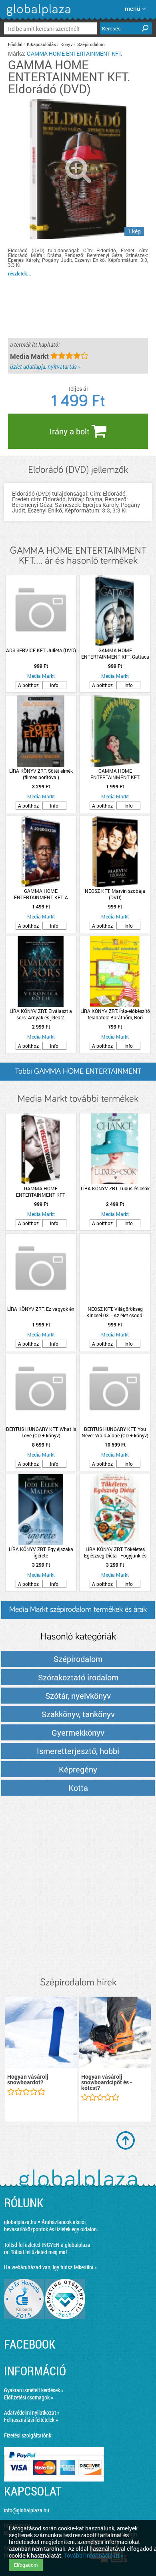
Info (54, 685)
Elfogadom (26, 2565)
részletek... (20, 273)
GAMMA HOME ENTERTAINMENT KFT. (75, 53)
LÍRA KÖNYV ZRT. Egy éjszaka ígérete (41, 1552)
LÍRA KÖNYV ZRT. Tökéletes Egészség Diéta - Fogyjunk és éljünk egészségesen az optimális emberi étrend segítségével (115, 1552)
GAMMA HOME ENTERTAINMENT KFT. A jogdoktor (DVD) (41, 894)
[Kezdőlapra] (37, 16)
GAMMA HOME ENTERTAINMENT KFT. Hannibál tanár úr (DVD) (115, 774)
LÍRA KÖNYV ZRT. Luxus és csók (115, 1188)
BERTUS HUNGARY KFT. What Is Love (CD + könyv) (41, 1432)
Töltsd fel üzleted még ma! (39, 2252)
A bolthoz (28, 685)
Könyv (67, 44)
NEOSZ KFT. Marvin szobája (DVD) (115, 894)
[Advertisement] (78, 1887)
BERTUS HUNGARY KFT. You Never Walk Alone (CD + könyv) (115, 1432)
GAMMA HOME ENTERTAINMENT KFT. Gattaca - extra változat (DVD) (115, 653)
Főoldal (15, 44)
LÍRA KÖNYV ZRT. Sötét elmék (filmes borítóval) (41, 774)
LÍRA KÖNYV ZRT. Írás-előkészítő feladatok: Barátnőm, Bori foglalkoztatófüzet (115, 1014)
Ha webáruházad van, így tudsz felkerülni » (50, 2267)
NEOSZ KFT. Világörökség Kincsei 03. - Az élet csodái (115, 1312)
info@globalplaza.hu (27, 2510)
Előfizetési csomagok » (29, 2397)
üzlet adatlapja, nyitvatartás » (45, 367)
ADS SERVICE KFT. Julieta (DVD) (41, 650)
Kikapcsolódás (41, 44)
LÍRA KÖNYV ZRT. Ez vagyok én (41, 1309)
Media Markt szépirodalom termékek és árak (78, 1609)
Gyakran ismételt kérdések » (34, 2390)
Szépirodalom (91, 44)
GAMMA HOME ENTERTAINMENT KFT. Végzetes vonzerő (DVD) (41, 1192)
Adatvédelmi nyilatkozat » (32, 2412)
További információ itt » (94, 2555)
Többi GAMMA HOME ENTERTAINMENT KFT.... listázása (78, 1074)
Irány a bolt (71, 431)
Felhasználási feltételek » (31, 2420)
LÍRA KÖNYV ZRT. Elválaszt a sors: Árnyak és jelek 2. (41, 1014)
